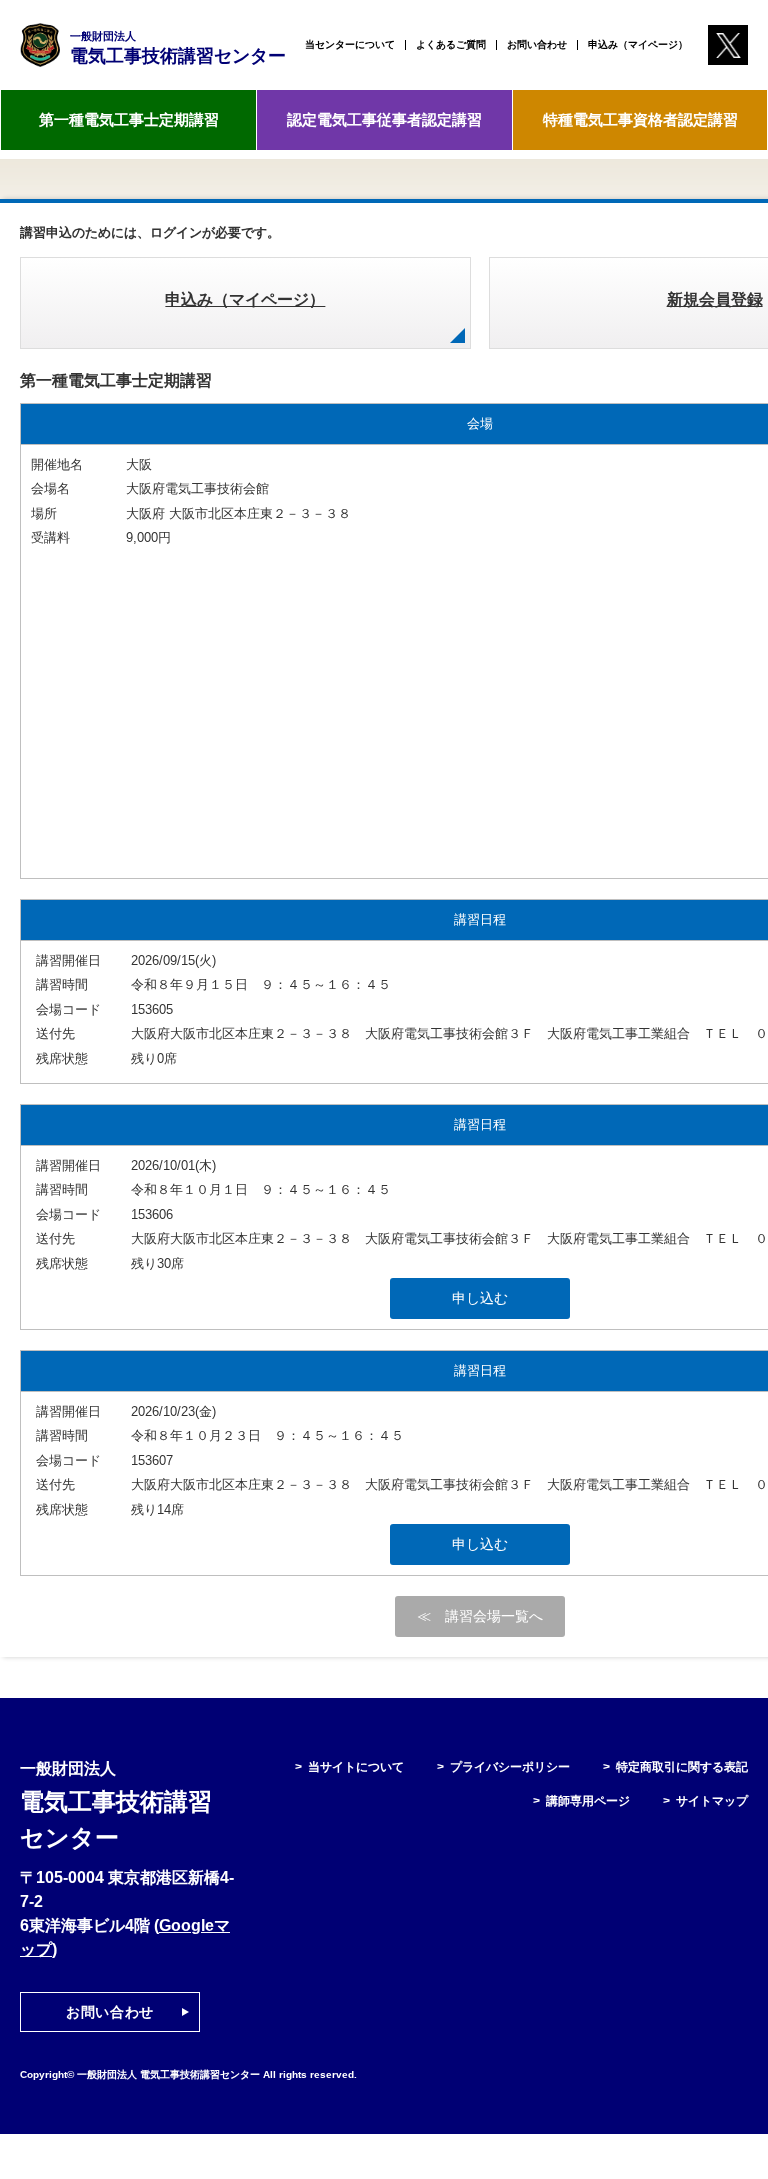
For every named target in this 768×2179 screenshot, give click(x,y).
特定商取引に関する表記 (682, 1767)
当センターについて (350, 44)
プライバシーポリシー (510, 1767)
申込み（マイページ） (638, 44)
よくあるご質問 (451, 44)
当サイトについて (356, 1767)
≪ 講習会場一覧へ (480, 1616)
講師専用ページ (588, 1801)
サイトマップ (712, 1801)
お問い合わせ (537, 44)
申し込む (480, 1298)
